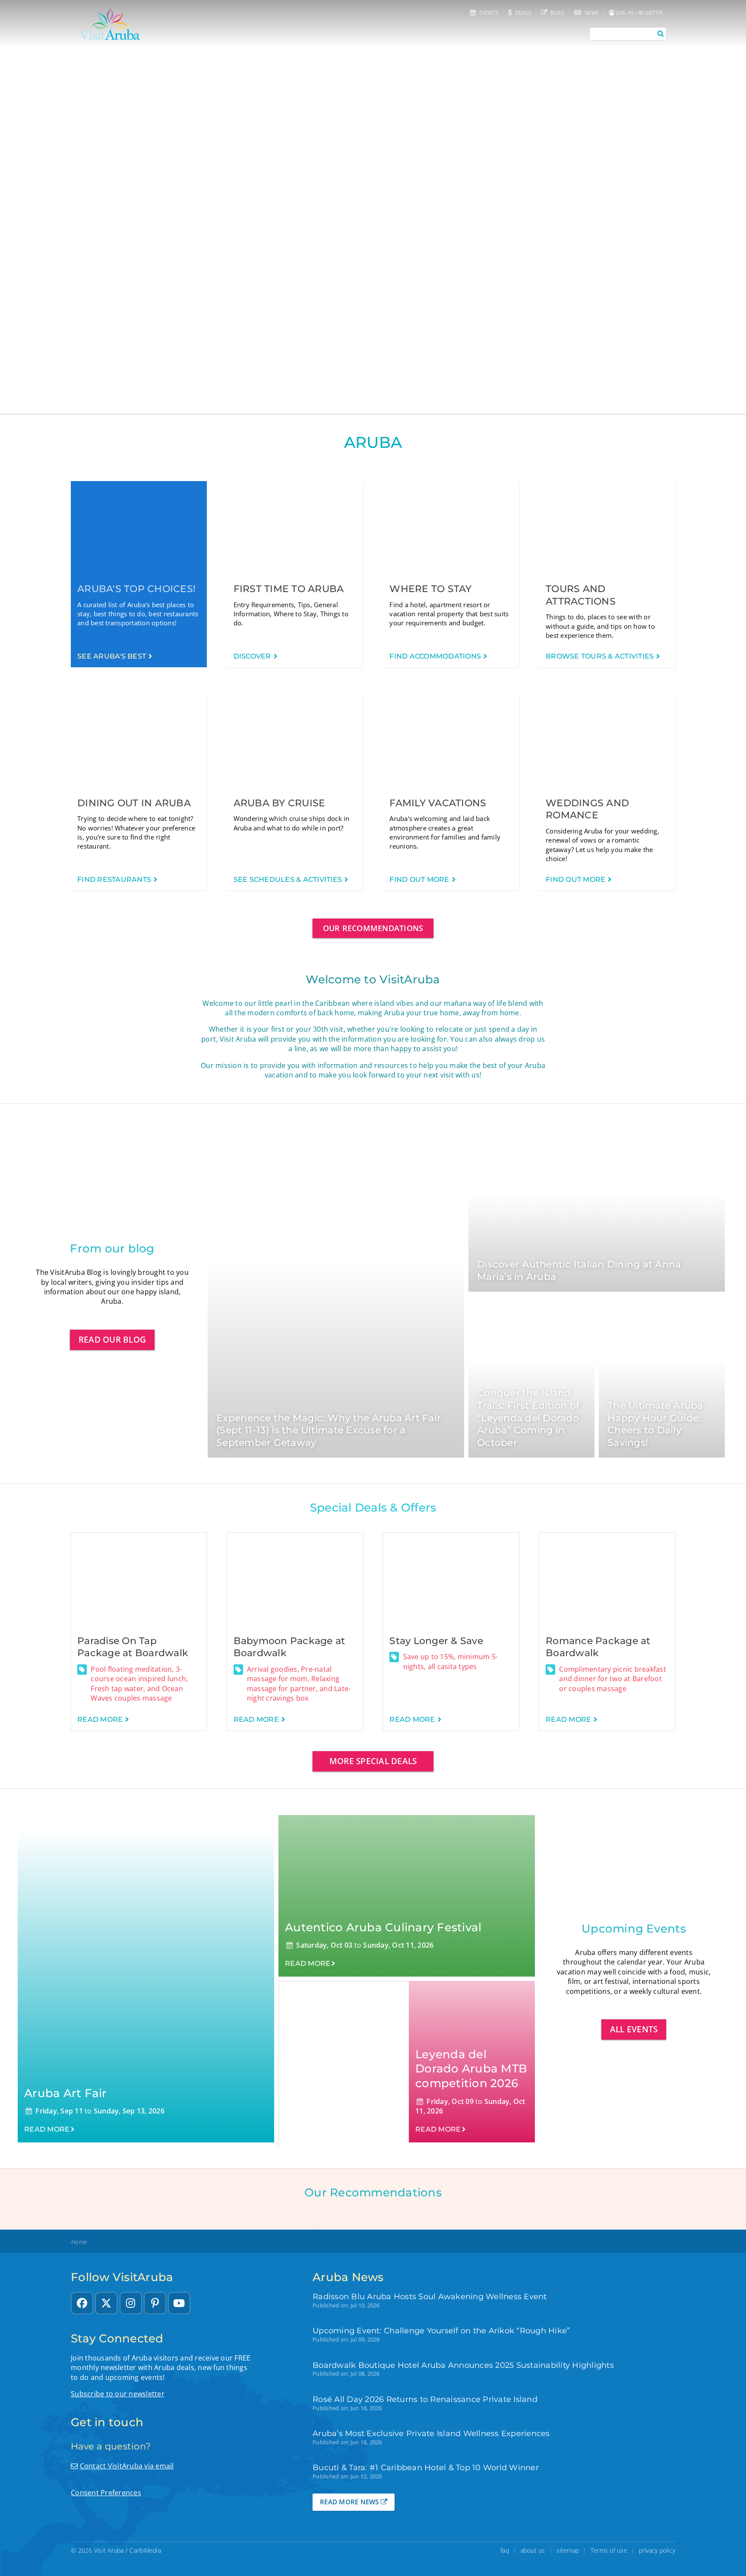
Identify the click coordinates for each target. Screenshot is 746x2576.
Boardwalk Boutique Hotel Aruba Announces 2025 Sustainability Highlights (463, 2365)
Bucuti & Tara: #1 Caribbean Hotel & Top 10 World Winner (426, 2467)
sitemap (568, 2550)
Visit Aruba (109, 2550)
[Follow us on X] (106, 2303)
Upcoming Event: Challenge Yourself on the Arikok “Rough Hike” (441, 2330)
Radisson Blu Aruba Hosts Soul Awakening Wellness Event (430, 2296)
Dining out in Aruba (134, 803)
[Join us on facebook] (82, 2303)
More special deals (373, 1761)
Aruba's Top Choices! (136, 589)
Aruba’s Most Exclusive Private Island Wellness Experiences (431, 2433)
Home (79, 2242)
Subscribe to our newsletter (118, 2394)
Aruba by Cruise (280, 803)
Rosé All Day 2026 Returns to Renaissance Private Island (425, 2399)
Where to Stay (430, 589)
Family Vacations (438, 803)
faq (505, 2550)
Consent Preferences (106, 2493)
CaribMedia (145, 2550)
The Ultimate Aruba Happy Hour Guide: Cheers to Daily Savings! (655, 1424)
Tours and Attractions (581, 595)
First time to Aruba (289, 589)
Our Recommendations (373, 928)
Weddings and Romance (587, 809)
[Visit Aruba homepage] (110, 24)
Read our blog (112, 1339)
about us (533, 2550)
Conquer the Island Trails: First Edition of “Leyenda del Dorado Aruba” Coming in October (528, 1418)
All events (634, 2029)
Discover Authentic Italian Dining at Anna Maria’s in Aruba (579, 1271)
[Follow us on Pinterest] (155, 2303)
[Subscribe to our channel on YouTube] (179, 2303)
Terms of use (609, 2550)
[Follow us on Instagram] (131, 2303)
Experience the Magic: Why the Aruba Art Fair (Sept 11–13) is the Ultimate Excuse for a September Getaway (329, 1430)
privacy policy (657, 2550)
